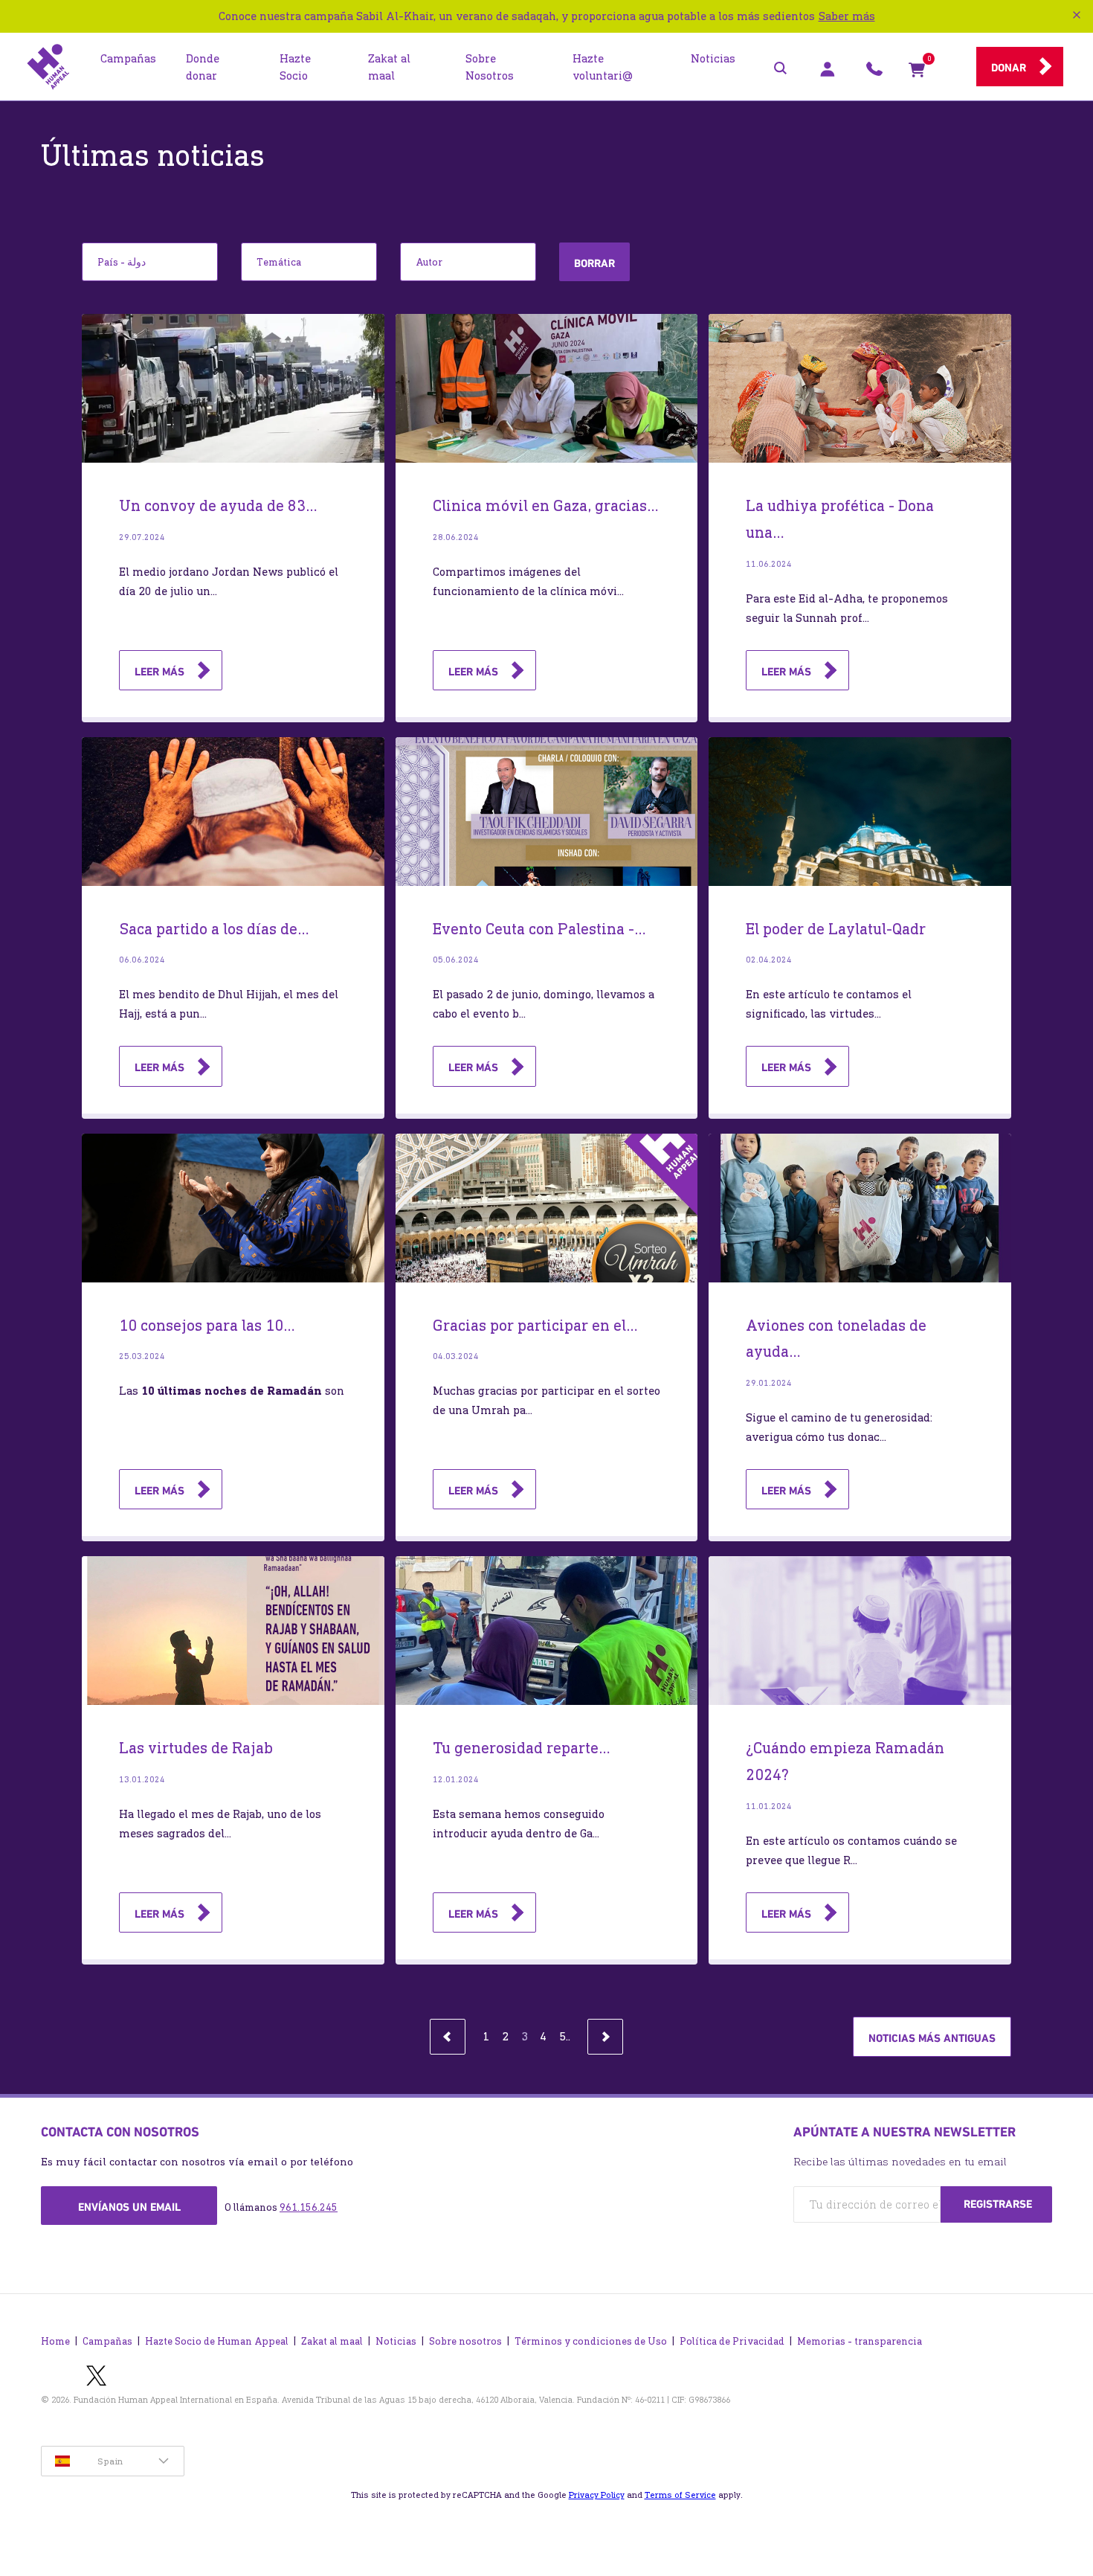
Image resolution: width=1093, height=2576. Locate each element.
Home (55, 2341)
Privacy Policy (597, 2495)
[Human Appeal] (48, 67)
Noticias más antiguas (932, 2038)
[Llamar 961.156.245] (874, 73)
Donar (1009, 68)
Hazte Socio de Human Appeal (217, 2341)
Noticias (396, 2341)
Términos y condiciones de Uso (591, 2341)
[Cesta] (917, 73)
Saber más (847, 16)
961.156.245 (309, 2207)
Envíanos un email (129, 2207)
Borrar (594, 263)
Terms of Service (680, 2495)
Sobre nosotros (465, 2341)
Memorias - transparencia (860, 2341)
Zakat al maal (332, 2341)
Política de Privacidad (732, 2341)
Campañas (107, 2341)
